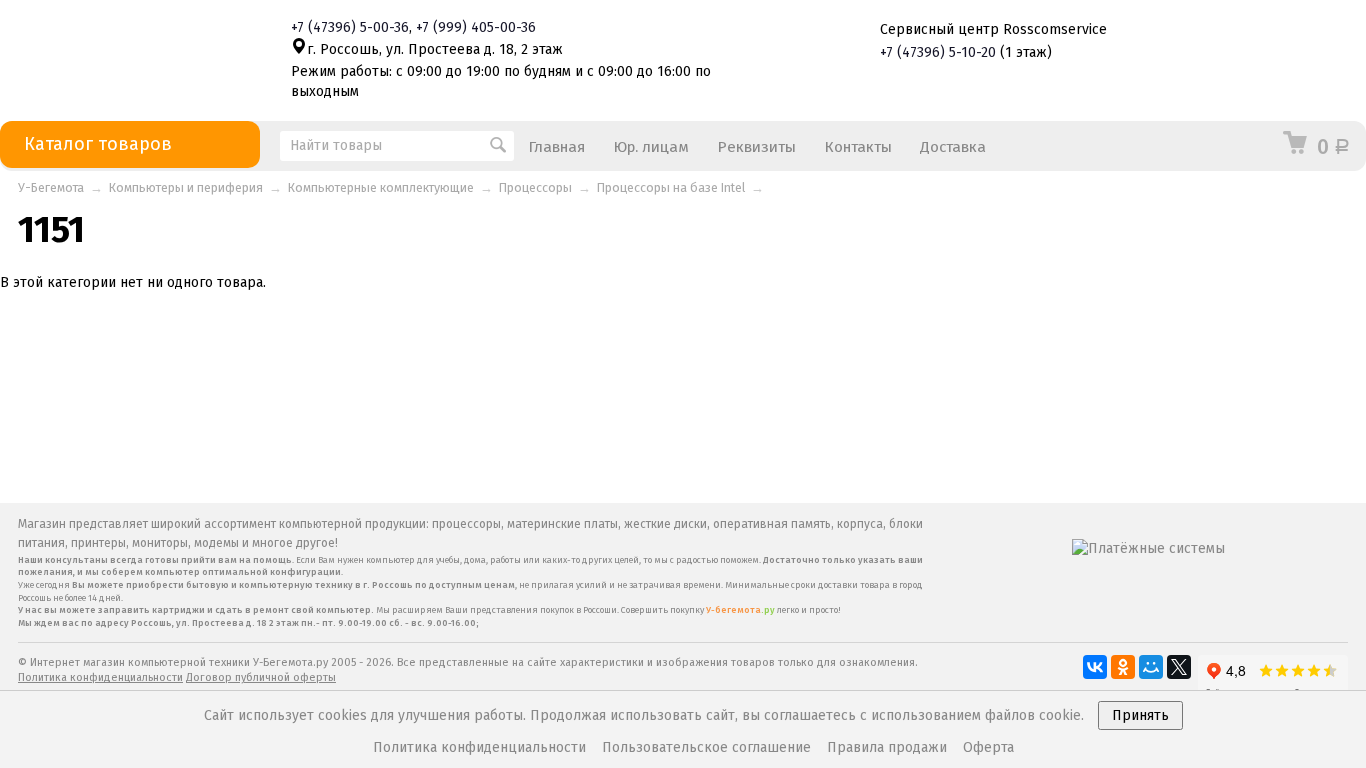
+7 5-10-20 (938, 52)
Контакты (858, 147)
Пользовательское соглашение (706, 747)
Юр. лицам (651, 147)
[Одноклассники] (1123, 667)
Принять (1140, 715)
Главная (556, 147)
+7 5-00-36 (350, 27)
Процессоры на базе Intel (671, 187)
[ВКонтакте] (1095, 667)
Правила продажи (887, 747)
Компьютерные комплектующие (381, 187)
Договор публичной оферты (261, 677)
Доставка (953, 147)
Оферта (988, 747)
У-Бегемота (51, 187)
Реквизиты (756, 147)
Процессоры (535, 187)
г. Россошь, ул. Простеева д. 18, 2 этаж (435, 49)
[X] (1179, 667)
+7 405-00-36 (476, 27)
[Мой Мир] (1151, 667)
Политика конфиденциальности (100, 677)
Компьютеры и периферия (186, 187)
